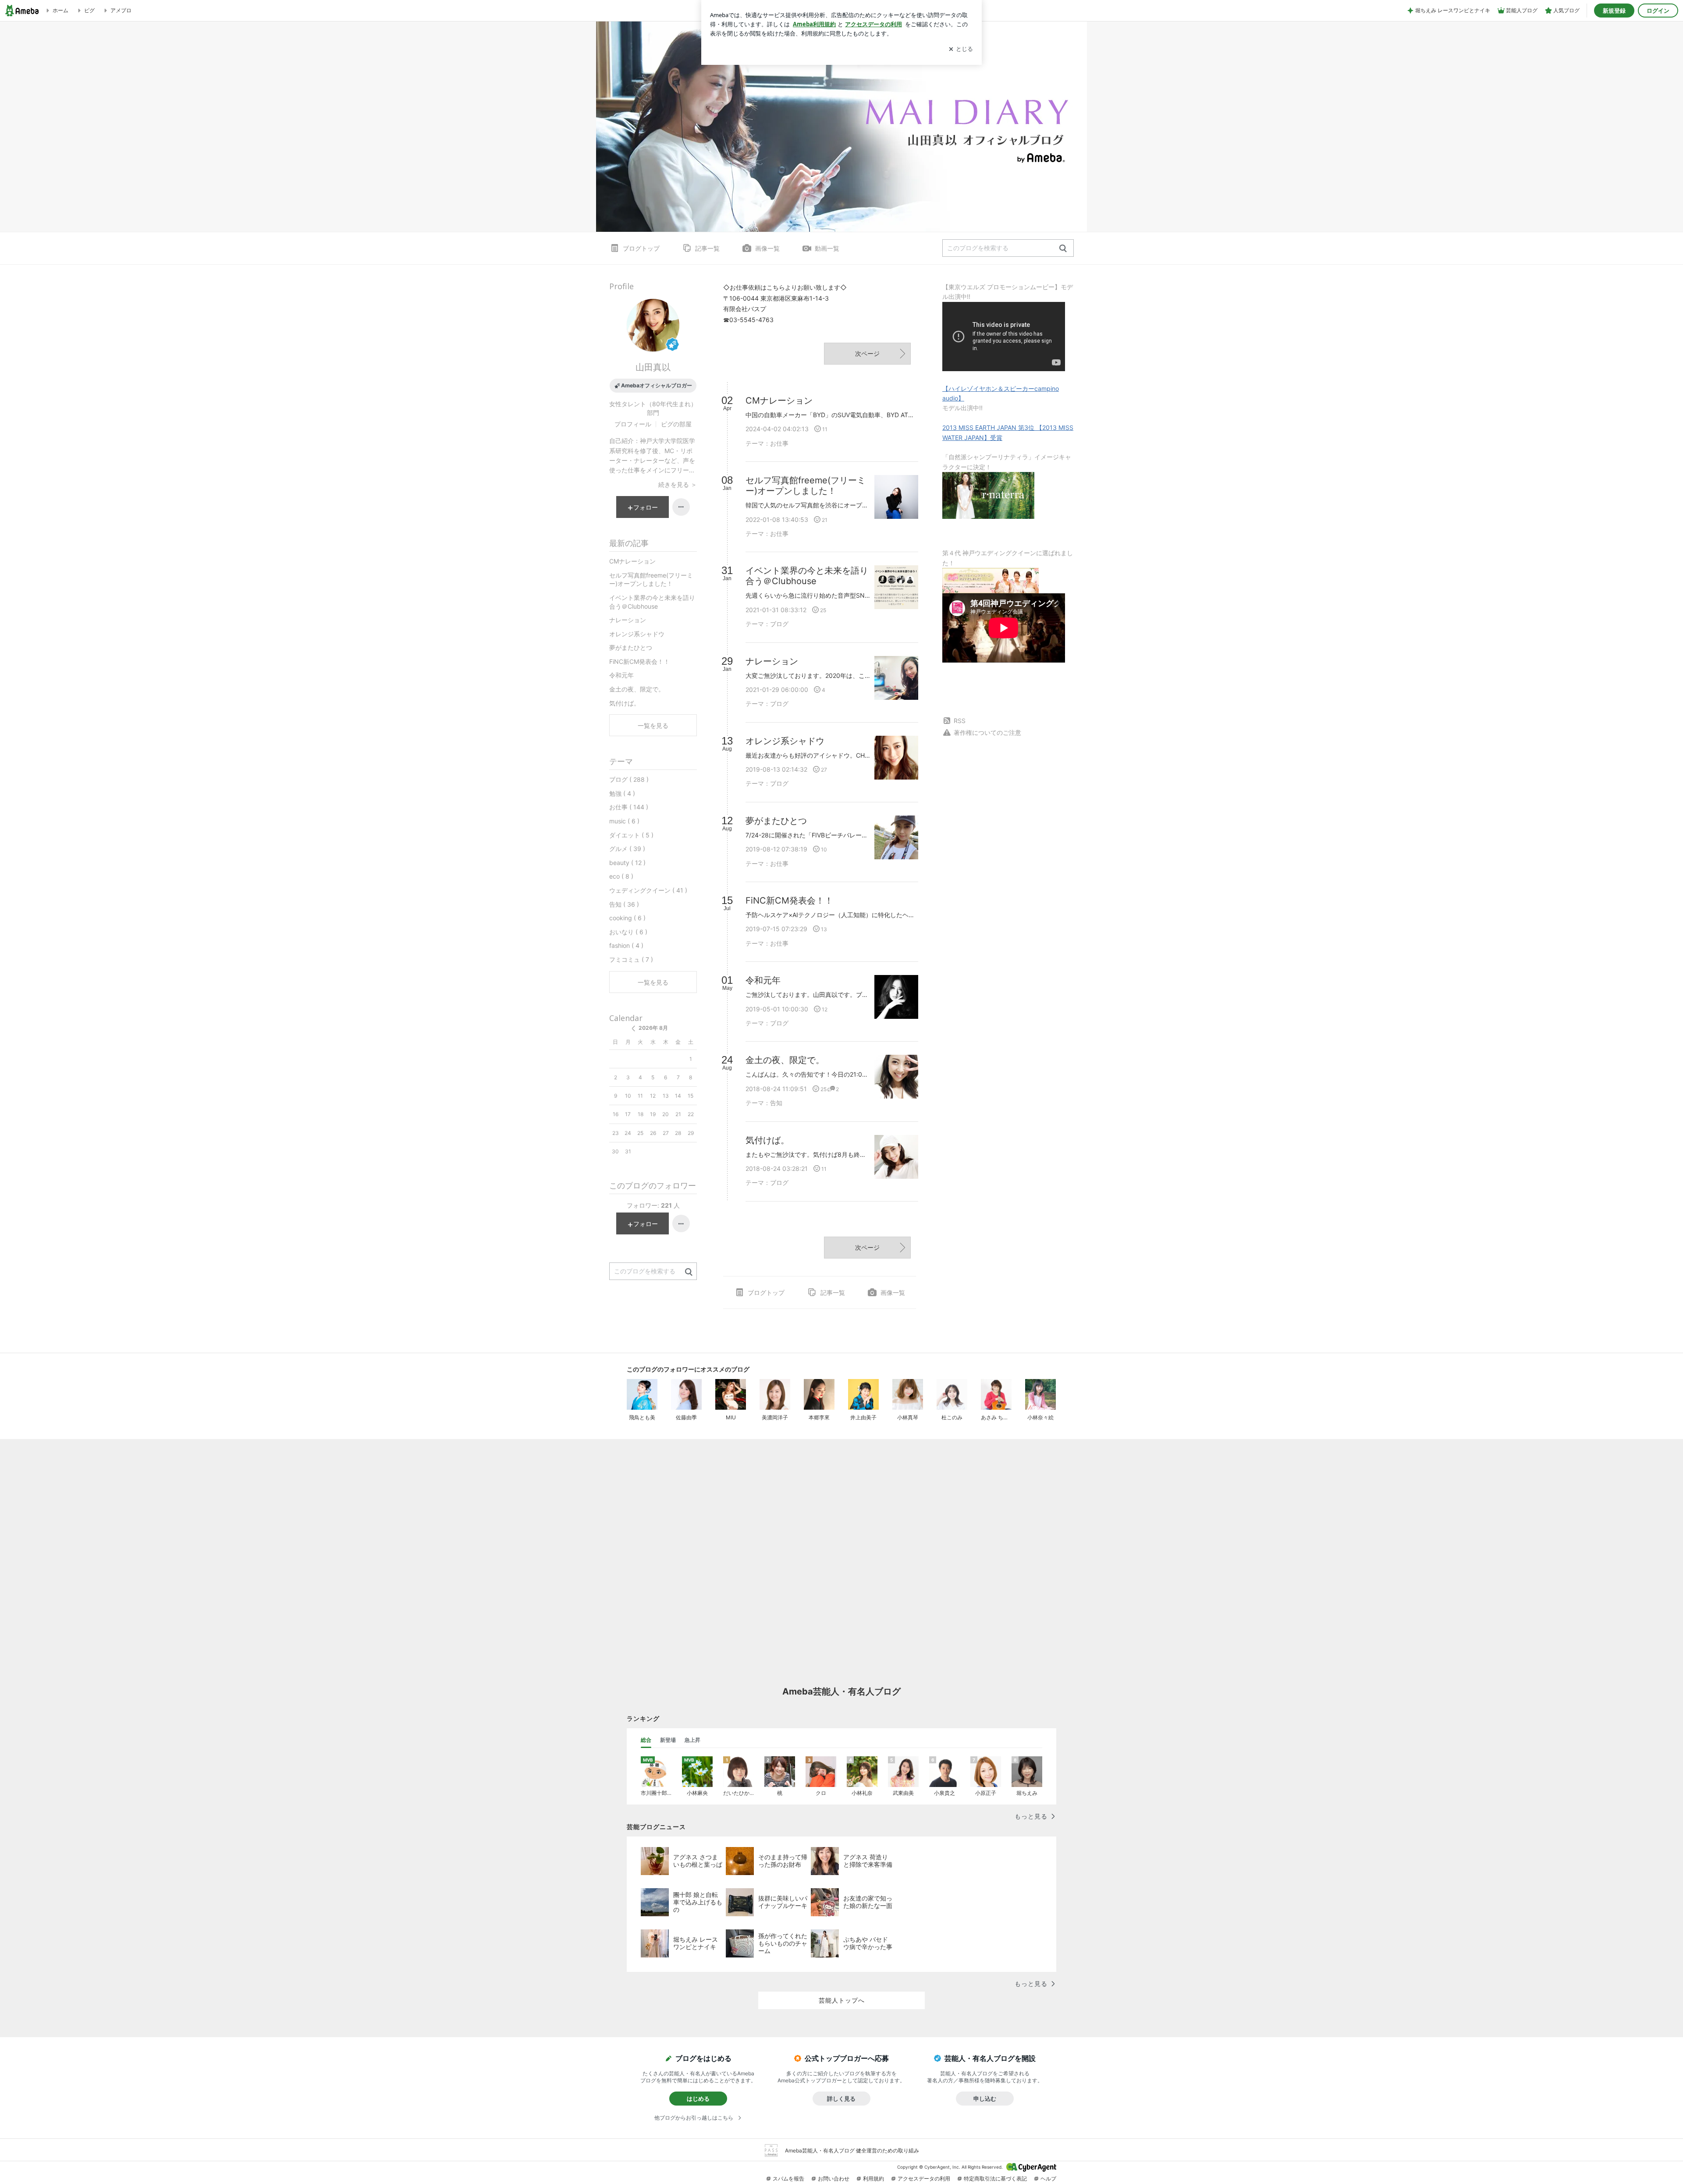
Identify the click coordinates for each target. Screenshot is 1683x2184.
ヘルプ (1048, 2179)
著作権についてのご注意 (987, 732)
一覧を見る (653, 725)
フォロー (646, 507)
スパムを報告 (788, 2179)
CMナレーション (632, 561)
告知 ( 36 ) (624, 904)
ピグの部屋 (676, 424)
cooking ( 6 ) (627, 918)
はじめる (698, 2099)
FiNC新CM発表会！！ (639, 661)
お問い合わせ (834, 2179)
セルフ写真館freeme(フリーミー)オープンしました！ (651, 580)
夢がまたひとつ (631, 647)
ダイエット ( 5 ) (631, 835)
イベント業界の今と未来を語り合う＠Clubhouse (652, 602)
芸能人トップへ (842, 2000)
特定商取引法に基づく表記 (995, 2179)
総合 (646, 1740)
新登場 (668, 1740)
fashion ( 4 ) (626, 945)
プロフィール (633, 424)
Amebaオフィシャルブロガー (657, 385)
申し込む (985, 2099)
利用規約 (873, 2179)
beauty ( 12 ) (627, 863)
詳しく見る (841, 2099)
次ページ (867, 353)
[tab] (646, 1740)
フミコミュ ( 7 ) (631, 959)
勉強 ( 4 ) (622, 793)
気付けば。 (625, 703)
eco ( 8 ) (621, 876)
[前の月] (633, 1028)
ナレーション (628, 620)
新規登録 (1614, 11)
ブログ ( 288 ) (629, 779)
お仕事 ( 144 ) (629, 807)
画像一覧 (767, 248)
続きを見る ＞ (678, 484)
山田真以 (653, 367)
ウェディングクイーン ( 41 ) (648, 890)
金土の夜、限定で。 (637, 689)
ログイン (1658, 11)
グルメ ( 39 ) (627, 849)
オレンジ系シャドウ (637, 634)
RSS (960, 721)
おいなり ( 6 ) (628, 932)
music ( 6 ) (624, 821)
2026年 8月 (653, 1028)
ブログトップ (641, 248)
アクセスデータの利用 (924, 2179)
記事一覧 (707, 248)
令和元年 (621, 675)
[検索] (1063, 249)
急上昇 (692, 1740)
